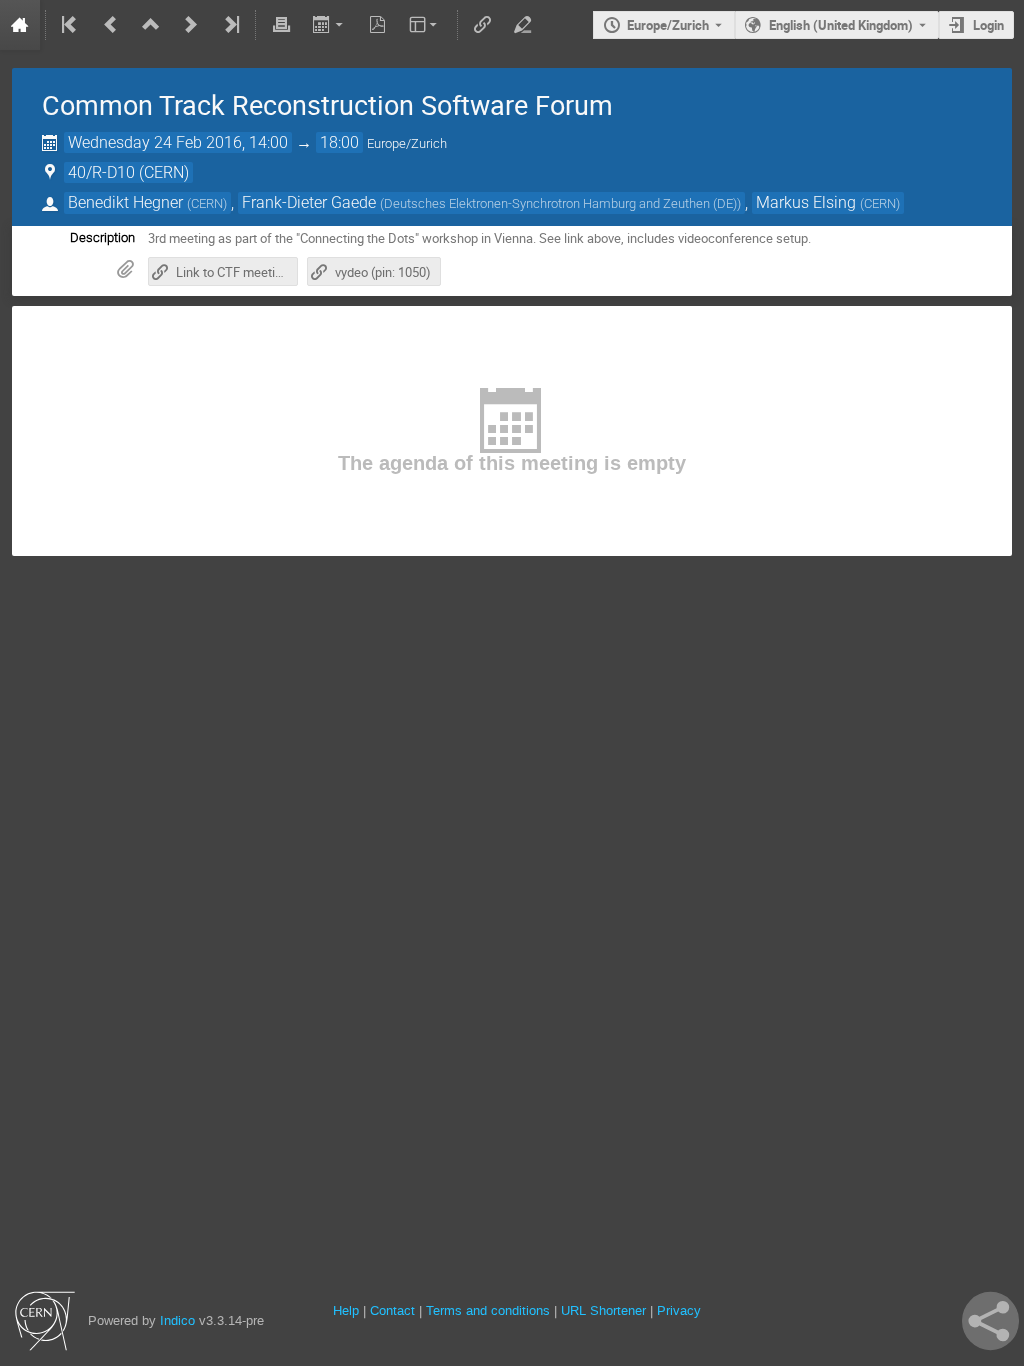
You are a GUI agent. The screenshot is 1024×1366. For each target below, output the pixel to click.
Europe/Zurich (668, 25)
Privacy (679, 1310)
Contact (392, 1310)
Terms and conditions (488, 1310)
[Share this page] (990, 1321)
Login (988, 25)
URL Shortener (603, 1310)
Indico (177, 1320)
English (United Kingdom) (841, 25)
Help (346, 1310)
